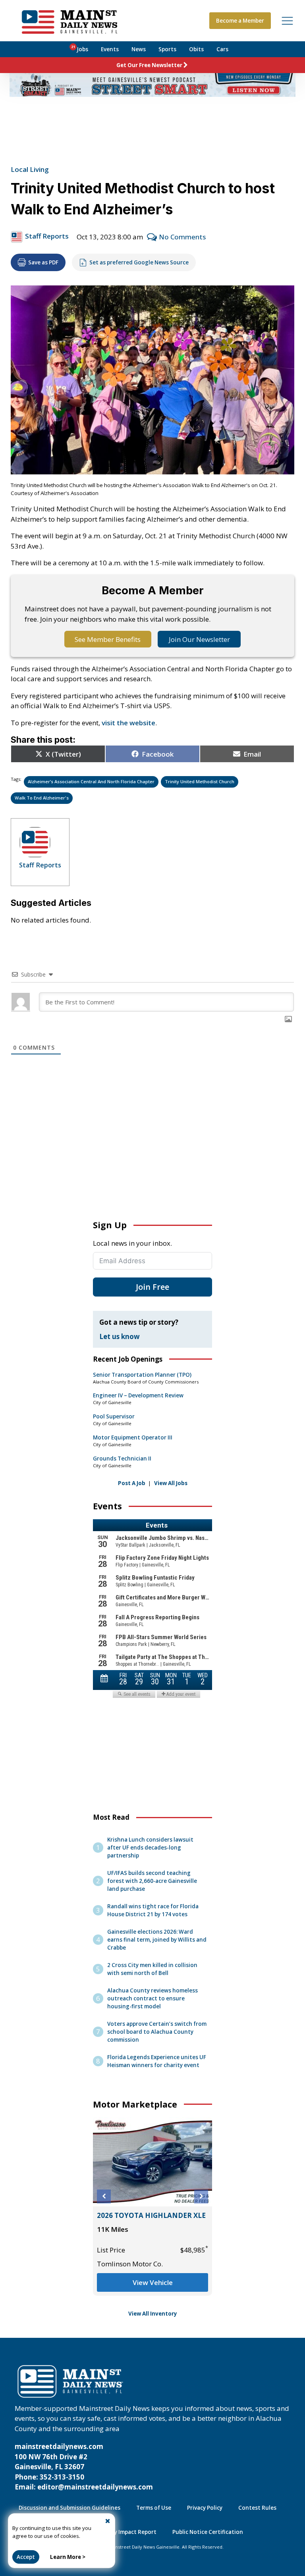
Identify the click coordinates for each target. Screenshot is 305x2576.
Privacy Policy (205, 2508)
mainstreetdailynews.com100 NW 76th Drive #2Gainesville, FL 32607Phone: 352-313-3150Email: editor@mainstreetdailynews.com (84, 2467)
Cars (222, 49)
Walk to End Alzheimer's (42, 798)
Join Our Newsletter (199, 639)
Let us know (120, 1336)
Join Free (152, 1287)
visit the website (128, 723)
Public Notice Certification (208, 2532)
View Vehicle (153, 2282)
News (139, 49)
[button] (104, 2196)
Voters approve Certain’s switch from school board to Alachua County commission (157, 2032)
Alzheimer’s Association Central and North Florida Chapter (91, 781)
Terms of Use (154, 2508)
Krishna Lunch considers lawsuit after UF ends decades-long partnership (150, 1848)
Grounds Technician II (122, 1459)
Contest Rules (257, 2508)
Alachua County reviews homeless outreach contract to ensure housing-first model (152, 1998)
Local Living (30, 169)
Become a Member (240, 21)
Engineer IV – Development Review (138, 1395)
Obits (196, 49)
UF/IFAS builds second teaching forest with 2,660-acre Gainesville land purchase (152, 1881)
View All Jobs (171, 1483)
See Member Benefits (108, 639)
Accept (26, 2557)
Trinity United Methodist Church (200, 781)
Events (110, 49)
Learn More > (68, 2557)
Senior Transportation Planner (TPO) (142, 1375)
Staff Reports (47, 236)
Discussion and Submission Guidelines (69, 2508)
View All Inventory (153, 2314)
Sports (167, 49)
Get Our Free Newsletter (149, 65)
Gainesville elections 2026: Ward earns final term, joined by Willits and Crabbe (157, 1940)
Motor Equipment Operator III (133, 1437)
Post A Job (132, 1483)
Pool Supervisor (114, 1416)
